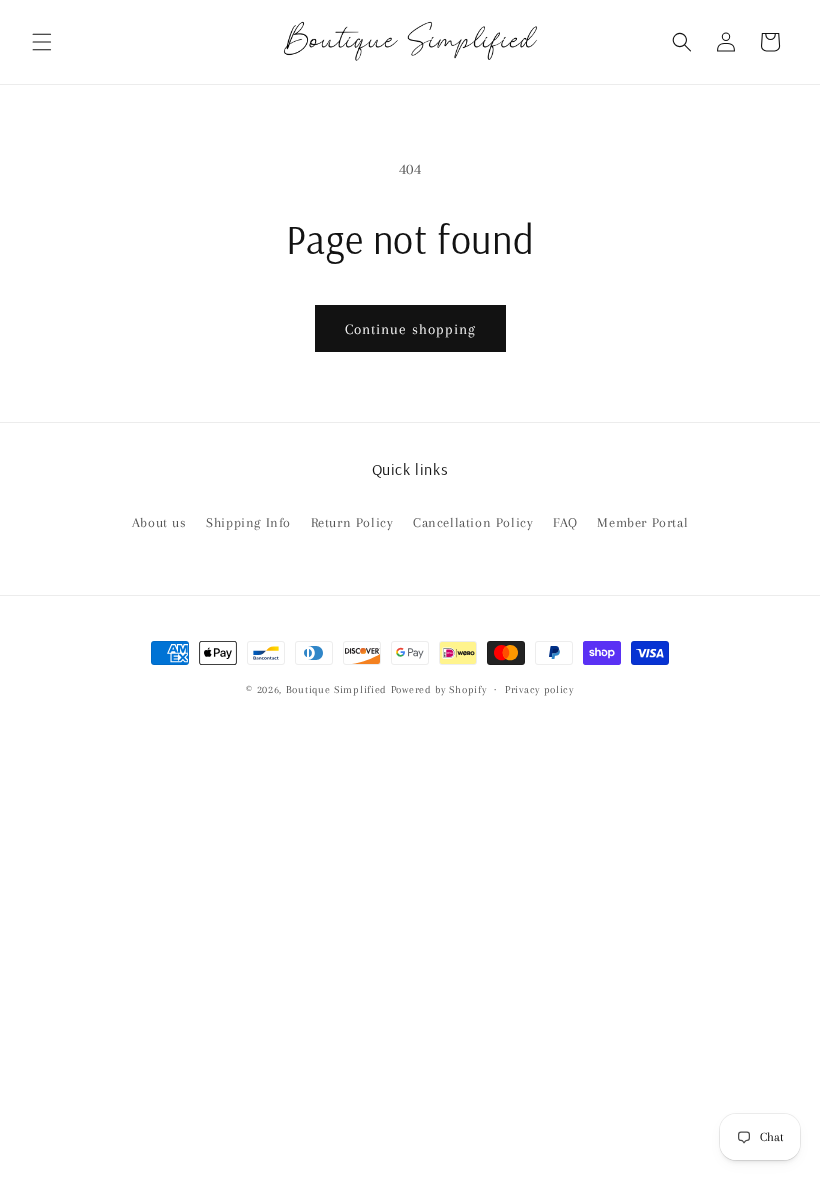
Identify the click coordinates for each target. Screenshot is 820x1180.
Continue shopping (410, 329)
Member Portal (642, 522)
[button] (42, 42)
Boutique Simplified (338, 689)
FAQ (565, 522)
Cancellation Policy (473, 522)
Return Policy (352, 522)
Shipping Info (248, 522)
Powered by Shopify (439, 689)
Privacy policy (539, 689)
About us (159, 522)
